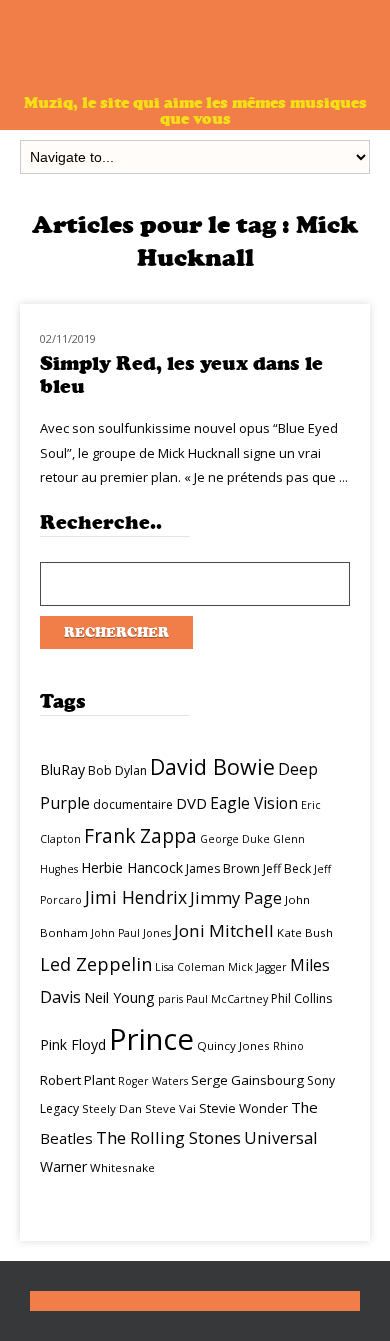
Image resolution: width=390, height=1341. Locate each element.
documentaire (133, 804)
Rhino (288, 1046)
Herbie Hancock (132, 867)
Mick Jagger (257, 967)
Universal (281, 1137)
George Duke (235, 839)
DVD (191, 803)
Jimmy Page (236, 897)
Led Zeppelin (96, 964)
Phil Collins (301, 998)
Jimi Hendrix (136, 897)
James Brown (223, 868)
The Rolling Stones (168, 1137)
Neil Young (119, 997)
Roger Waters (153, 1081)
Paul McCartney (227, 999)
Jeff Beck (287, 868)
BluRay (62, 769)
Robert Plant (77, 1080)
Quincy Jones (233, 1045)
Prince (151, 1039)
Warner (63, 1166)
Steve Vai (170, 1108)
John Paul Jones (131, 933)
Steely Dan (112, 1108)
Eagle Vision (254, 803)
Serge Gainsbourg (247, 1080)
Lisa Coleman (190, 967)
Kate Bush (305, 932)
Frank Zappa (140, 836)
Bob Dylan (117, 770)
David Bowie (212, 766)
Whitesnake (122, 1167)
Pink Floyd (73, 1044)
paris (170, 999)
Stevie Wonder (243, 1108)
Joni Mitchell (224, 930)
